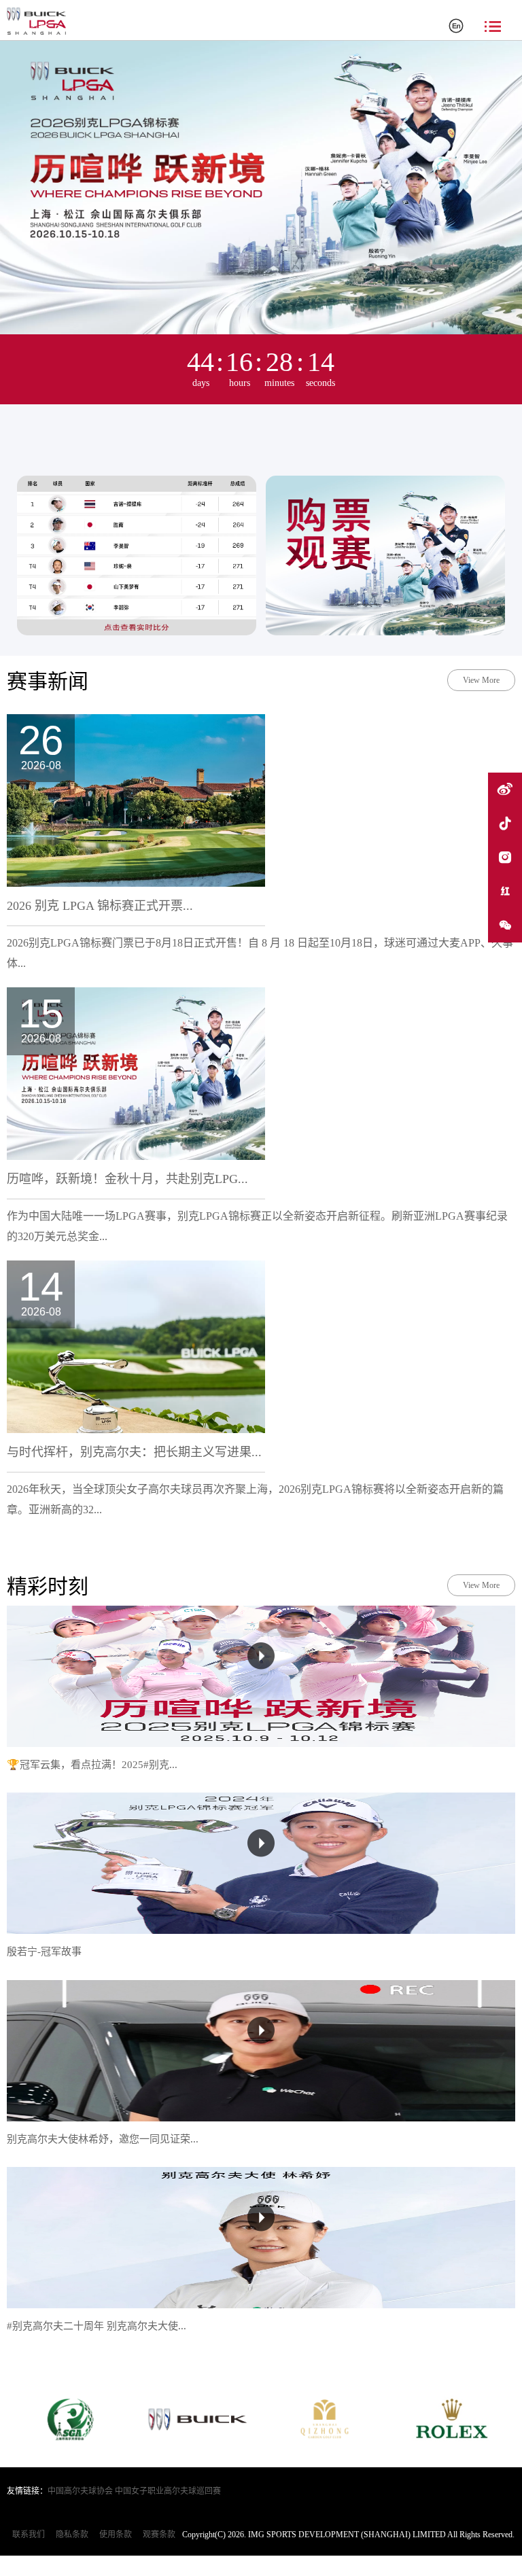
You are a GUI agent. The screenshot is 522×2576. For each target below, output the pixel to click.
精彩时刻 (48, 1586)
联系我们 (29, 2535)
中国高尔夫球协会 (80, 2491)
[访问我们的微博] (505, 790)
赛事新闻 (48, 681)
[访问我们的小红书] (505, 892)
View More (481, 680)
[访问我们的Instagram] (505, 858)
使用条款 (116, 2535)
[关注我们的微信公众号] (505, 925)
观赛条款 (159, 2535)
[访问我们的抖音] (505, 824)
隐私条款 (72, 2535)
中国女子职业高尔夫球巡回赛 (168, 2491)
